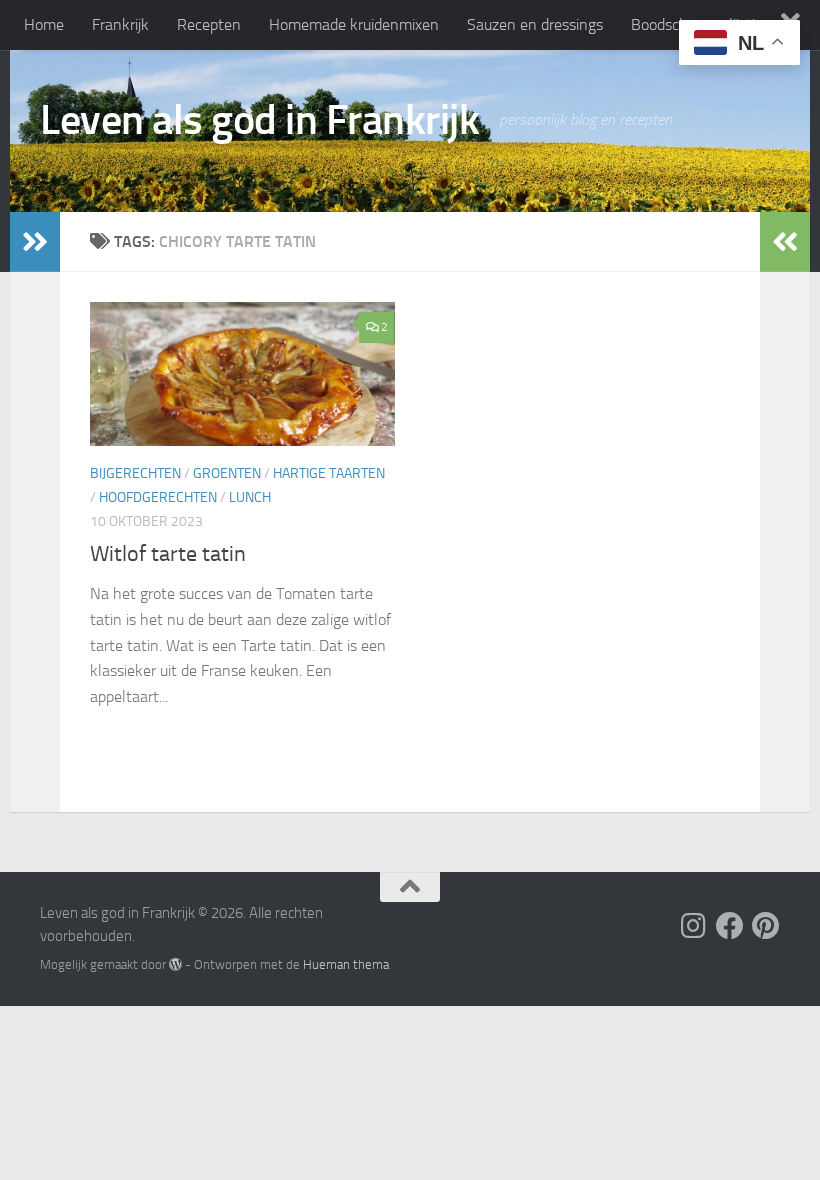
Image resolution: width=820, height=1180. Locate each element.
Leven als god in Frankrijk (259, 120)
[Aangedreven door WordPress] (175, 964)
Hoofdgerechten (158, 497)
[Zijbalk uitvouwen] (35, 242)
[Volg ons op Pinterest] (766, 926)
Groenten (227, 473)
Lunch (250, 497)
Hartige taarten (329, 473)
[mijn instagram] (694, 926)
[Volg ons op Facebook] (730, 926)
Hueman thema (346, 964)
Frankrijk (120, 24)
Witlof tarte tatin (168, 554)
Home (44, 24)
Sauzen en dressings (535, 24)
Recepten (209, 24)
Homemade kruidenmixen (354, 24)
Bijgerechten (135, 473)
